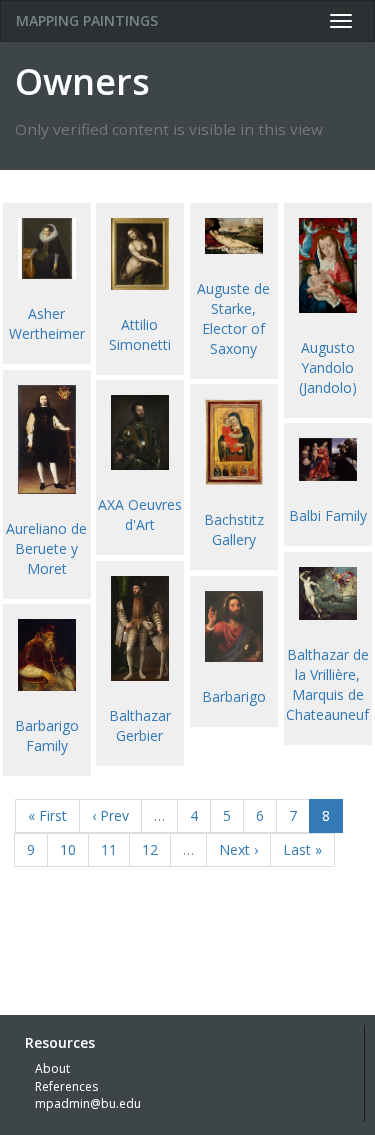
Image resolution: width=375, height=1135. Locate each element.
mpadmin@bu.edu (88, 1103)
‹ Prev (110, 815)
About (52, 1068)
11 (109, 849)
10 (68, 849)
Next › (238, 849)
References (66, 1086)
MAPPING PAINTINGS (87, 20)
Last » (302, 849)
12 (150, 849)
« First (47, 815)
